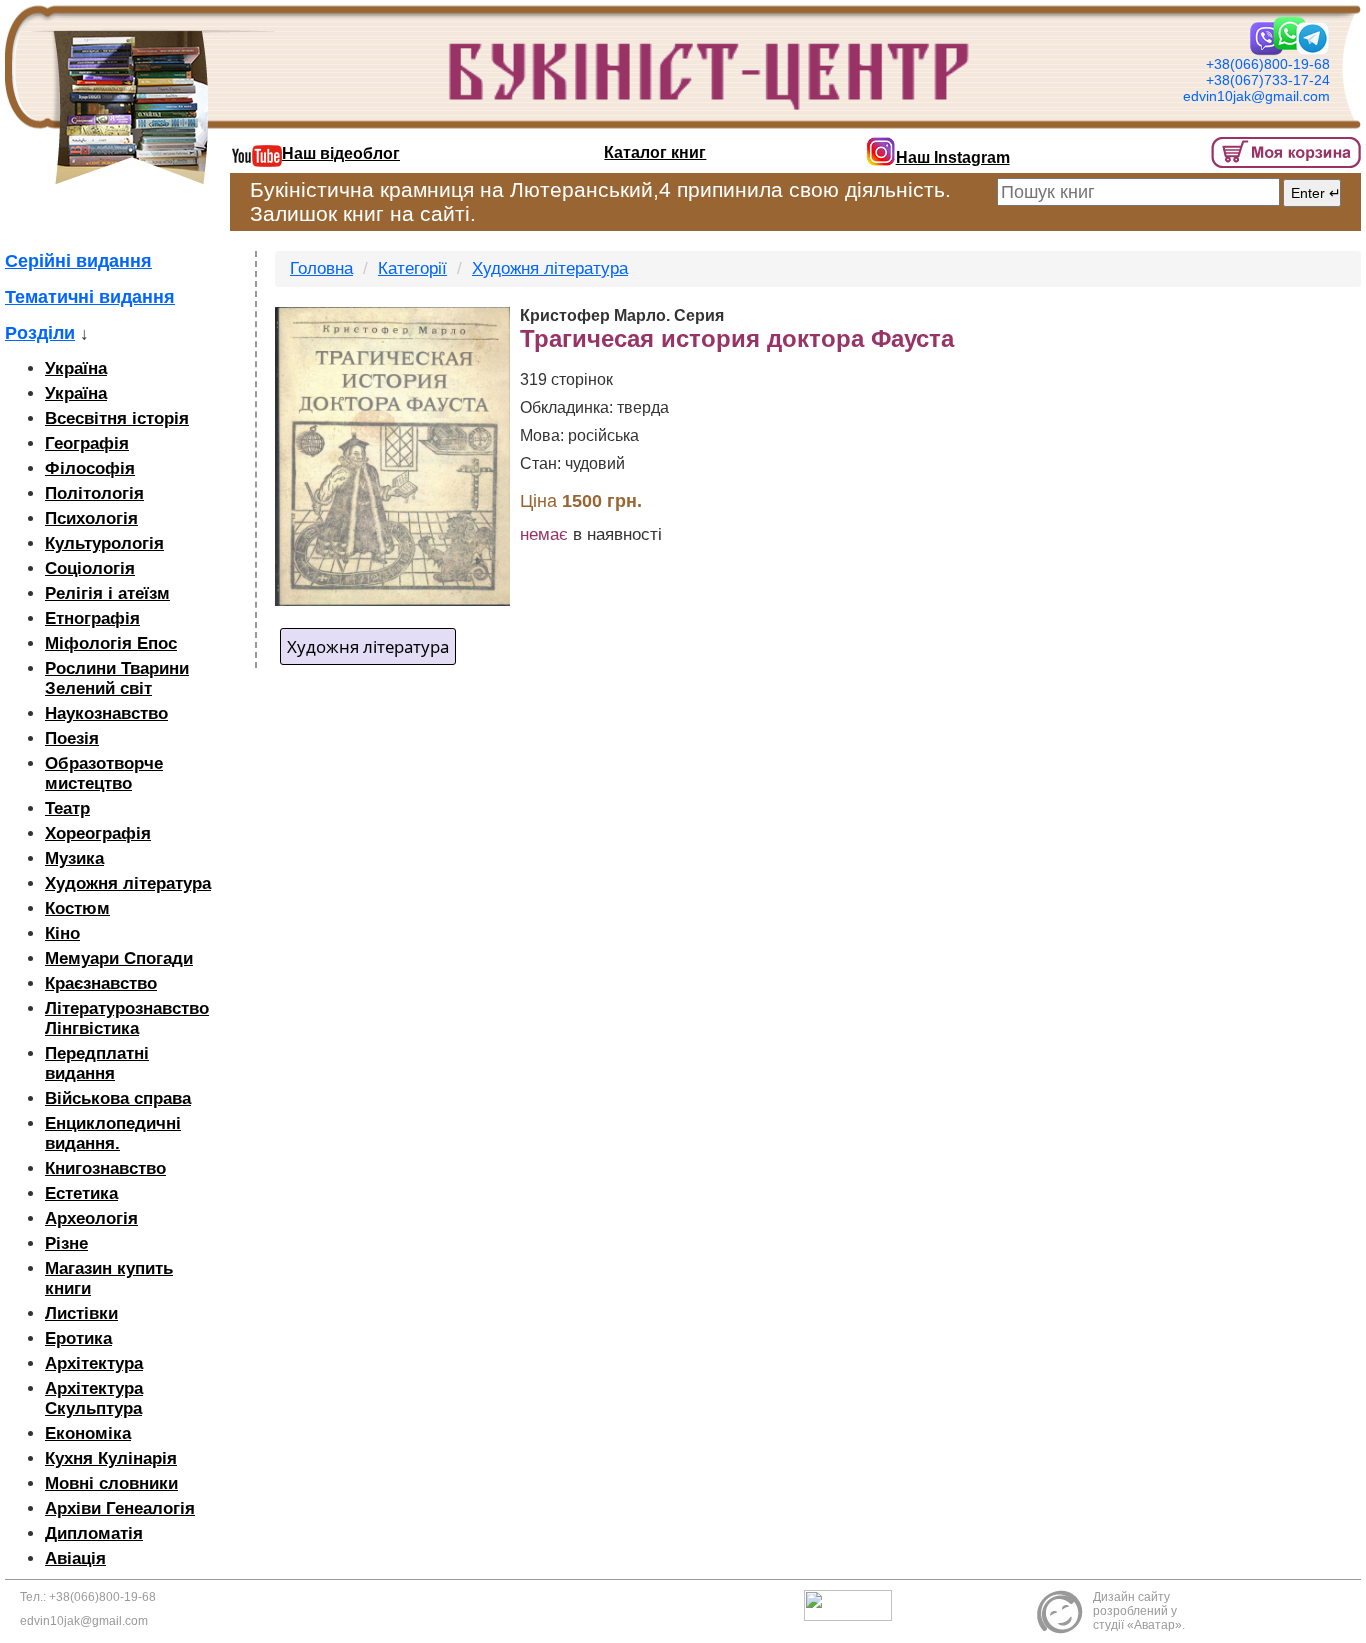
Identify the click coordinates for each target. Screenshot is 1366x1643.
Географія (87, 443)
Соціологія (90, 568)
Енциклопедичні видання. (113, 1133)
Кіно (62, 933)
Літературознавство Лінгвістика (127, 1018)
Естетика (81, 1193)
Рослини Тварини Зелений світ (117, 678)
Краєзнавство (101, 983)
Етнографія (92, 618)
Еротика (78, 1338)
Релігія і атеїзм (107, 593)
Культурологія (104, 543)
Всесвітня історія (117, 418)
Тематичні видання (90, 297)
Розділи (40, 333)
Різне (66, 1243)
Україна (76, 368)
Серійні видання (78, 261)
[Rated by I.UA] (853, 1605)
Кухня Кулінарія (111, 1458)
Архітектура (94, 1363)
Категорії (412, 268)
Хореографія (98, 833)
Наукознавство (106, 713)
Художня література (128, 883)
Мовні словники (111, 1483)
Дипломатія (94, 1533)
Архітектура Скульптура (94, 1398)
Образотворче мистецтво (104, 773)
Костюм (77, 908)
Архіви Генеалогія (120, 1508)
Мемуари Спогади (119, 958)
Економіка (88, 1433)
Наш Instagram (953, 157)
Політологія (94, 493)
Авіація (75, 1558)
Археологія (91, 1218)
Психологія (91, 518)
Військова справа (118, 1098)
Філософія (90, 468)
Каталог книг (655, 152)
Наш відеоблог (341, 153)
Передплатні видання (97, 1063)
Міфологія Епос (111, 643)
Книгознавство (105, 1168)
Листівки (81, 1313)
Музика (74, 858)
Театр (67, 808)
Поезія (72, 738)
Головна (321, 268)
